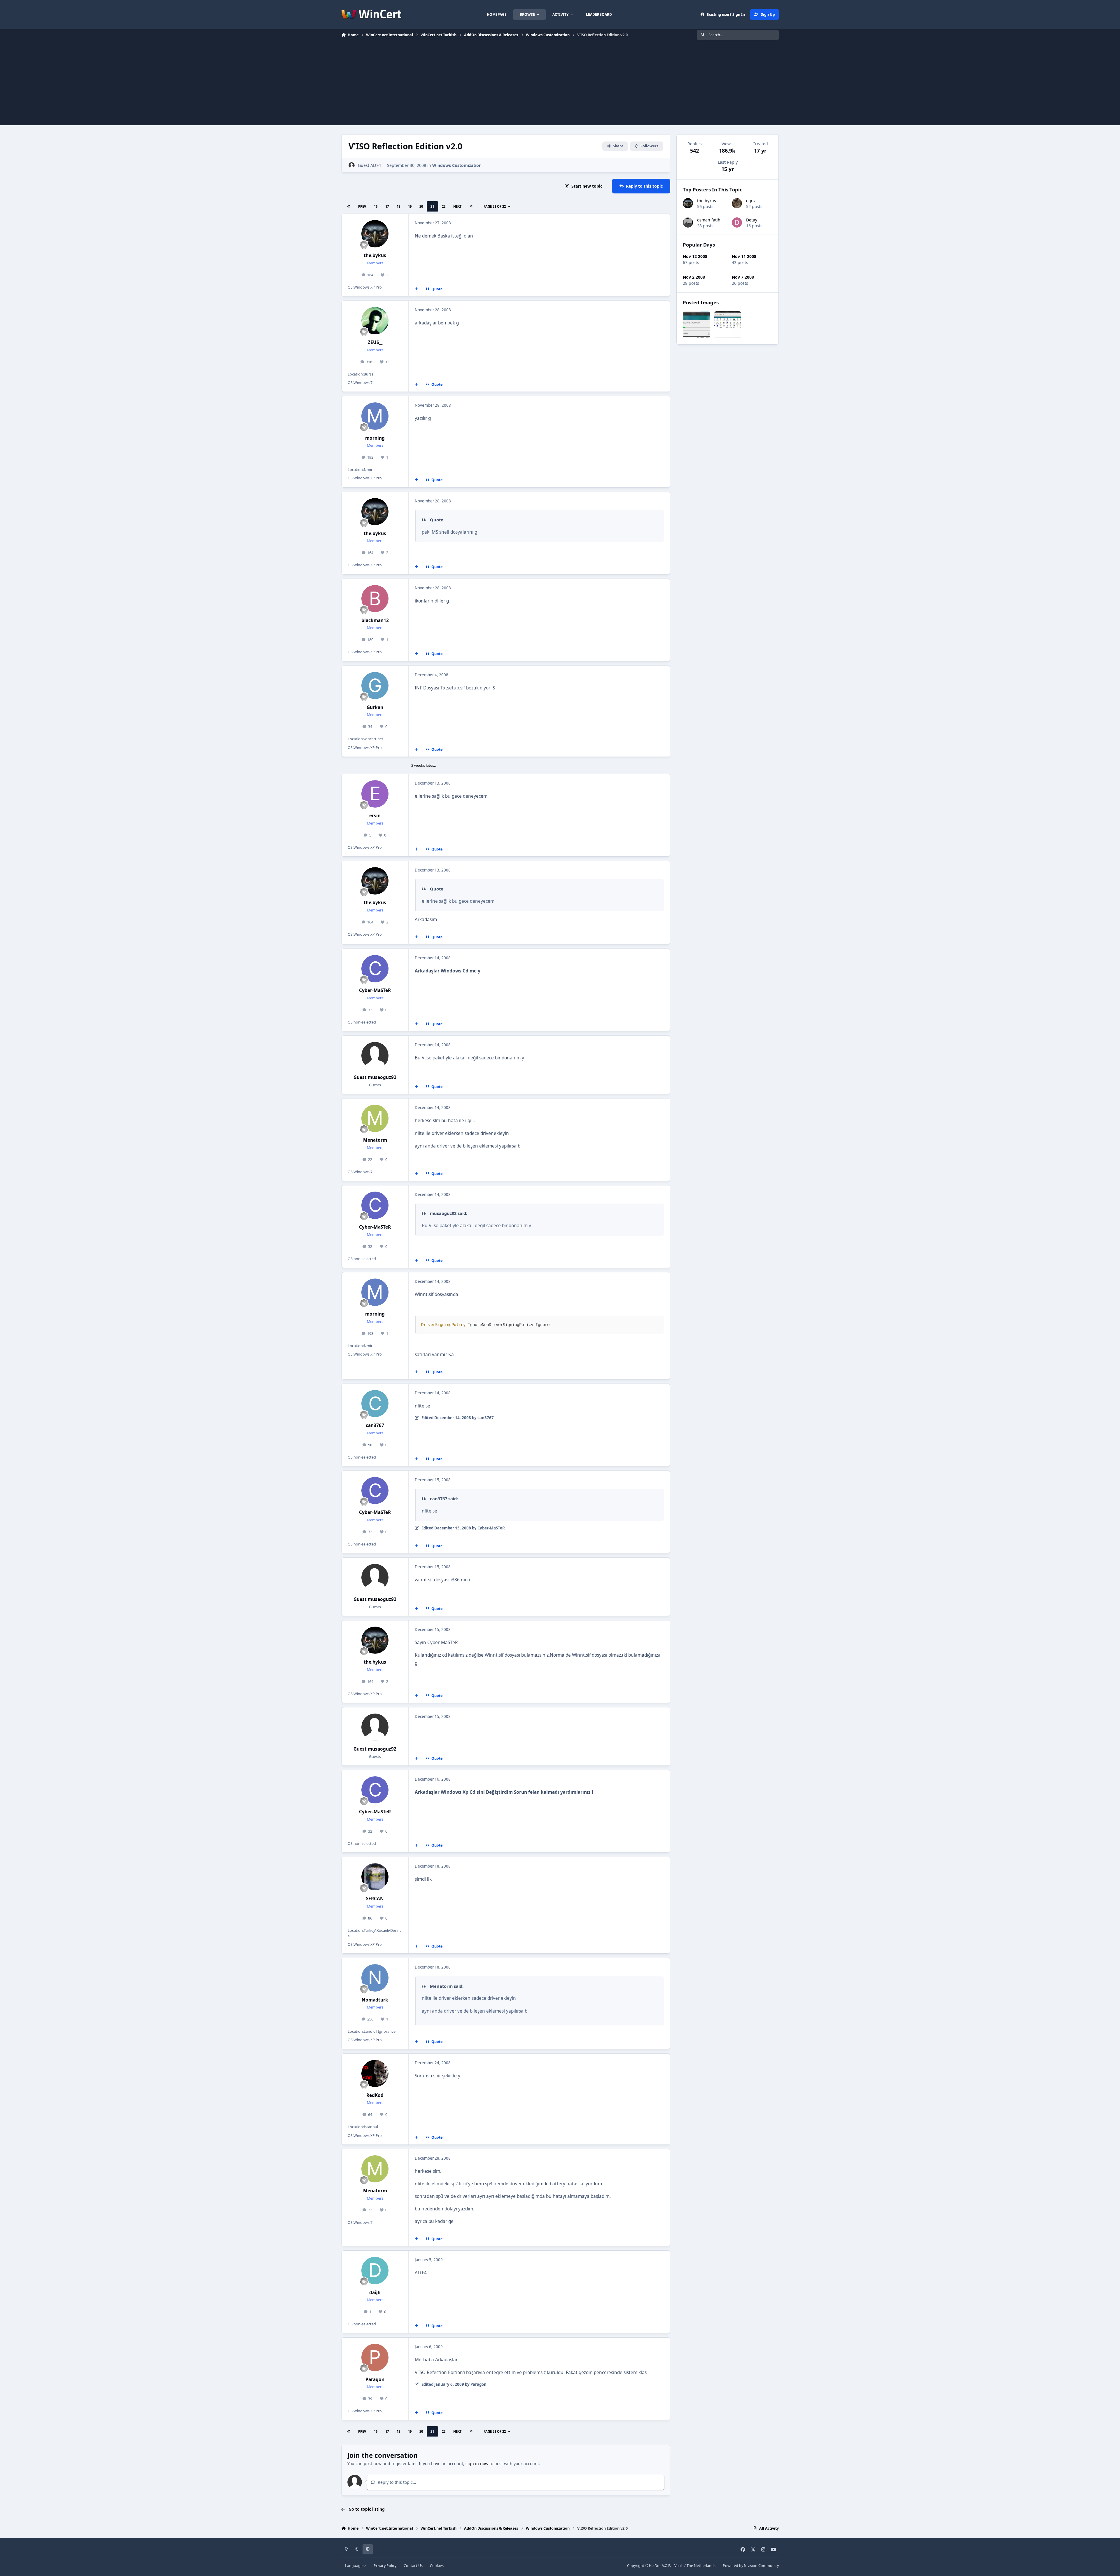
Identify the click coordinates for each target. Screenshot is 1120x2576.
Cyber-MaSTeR (375, 990)
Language (354, 2566)
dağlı (375, 2293)
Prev (362, 206)
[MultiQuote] (416, 289)
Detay (752, 220)
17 (387, 206)
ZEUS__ (375, 342)
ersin (375, 816)
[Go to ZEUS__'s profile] (375, 321)
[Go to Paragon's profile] (375, 2357)
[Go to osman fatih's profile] (688, 222)
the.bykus (375, 255)
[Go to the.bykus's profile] (375, 234)
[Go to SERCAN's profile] (375, 1877)
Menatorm (375, 1140)
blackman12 (375, 620)
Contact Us (413, 2566)
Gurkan (375, 707)
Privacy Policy (385, 2566)
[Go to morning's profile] (375, 416)
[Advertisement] (560, 84)
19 (410, 206)
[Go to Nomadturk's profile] (375, 1978)
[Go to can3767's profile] (375, 1404)
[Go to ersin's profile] (375, 794)
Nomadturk (375, 2000)
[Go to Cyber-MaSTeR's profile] (375, 969)
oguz (751, 201)
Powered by (751, 2566)
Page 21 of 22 (495, 206)
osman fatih (709, 220)
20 (421, 206)
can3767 (375, 1425)
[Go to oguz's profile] (737, 203)
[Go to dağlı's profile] (375, 2271)
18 (398, 206)
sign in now (477, 2464)
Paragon (375, 2379)
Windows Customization (457, 165)
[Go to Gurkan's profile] (375, 686)
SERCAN (375, 1899)
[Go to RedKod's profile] (375, 2074)
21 (432, 206)
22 (444, 206)
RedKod (375, 2095)
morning (375, 438)
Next (457, 206)
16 (376, 206)
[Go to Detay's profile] (737, 222)
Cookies (437, 2566)
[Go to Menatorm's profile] (375, 1118)
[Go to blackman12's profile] (375, 599)
